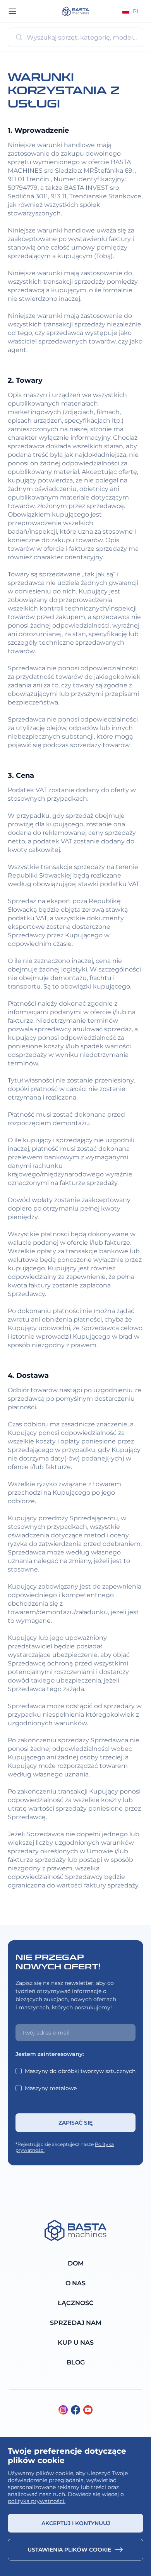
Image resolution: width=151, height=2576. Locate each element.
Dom (76, 2263)
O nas (75, 2283)
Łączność (76, 2303)
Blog (76, 2362)
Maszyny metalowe (51, 2088)
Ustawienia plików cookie (69, 2550)
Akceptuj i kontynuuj (76, 2523)
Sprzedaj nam (76, 2323)
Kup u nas (76, 2343)
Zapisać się (75, 2123)
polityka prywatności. (37, 2501)
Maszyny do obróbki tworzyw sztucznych (80, 2071)
